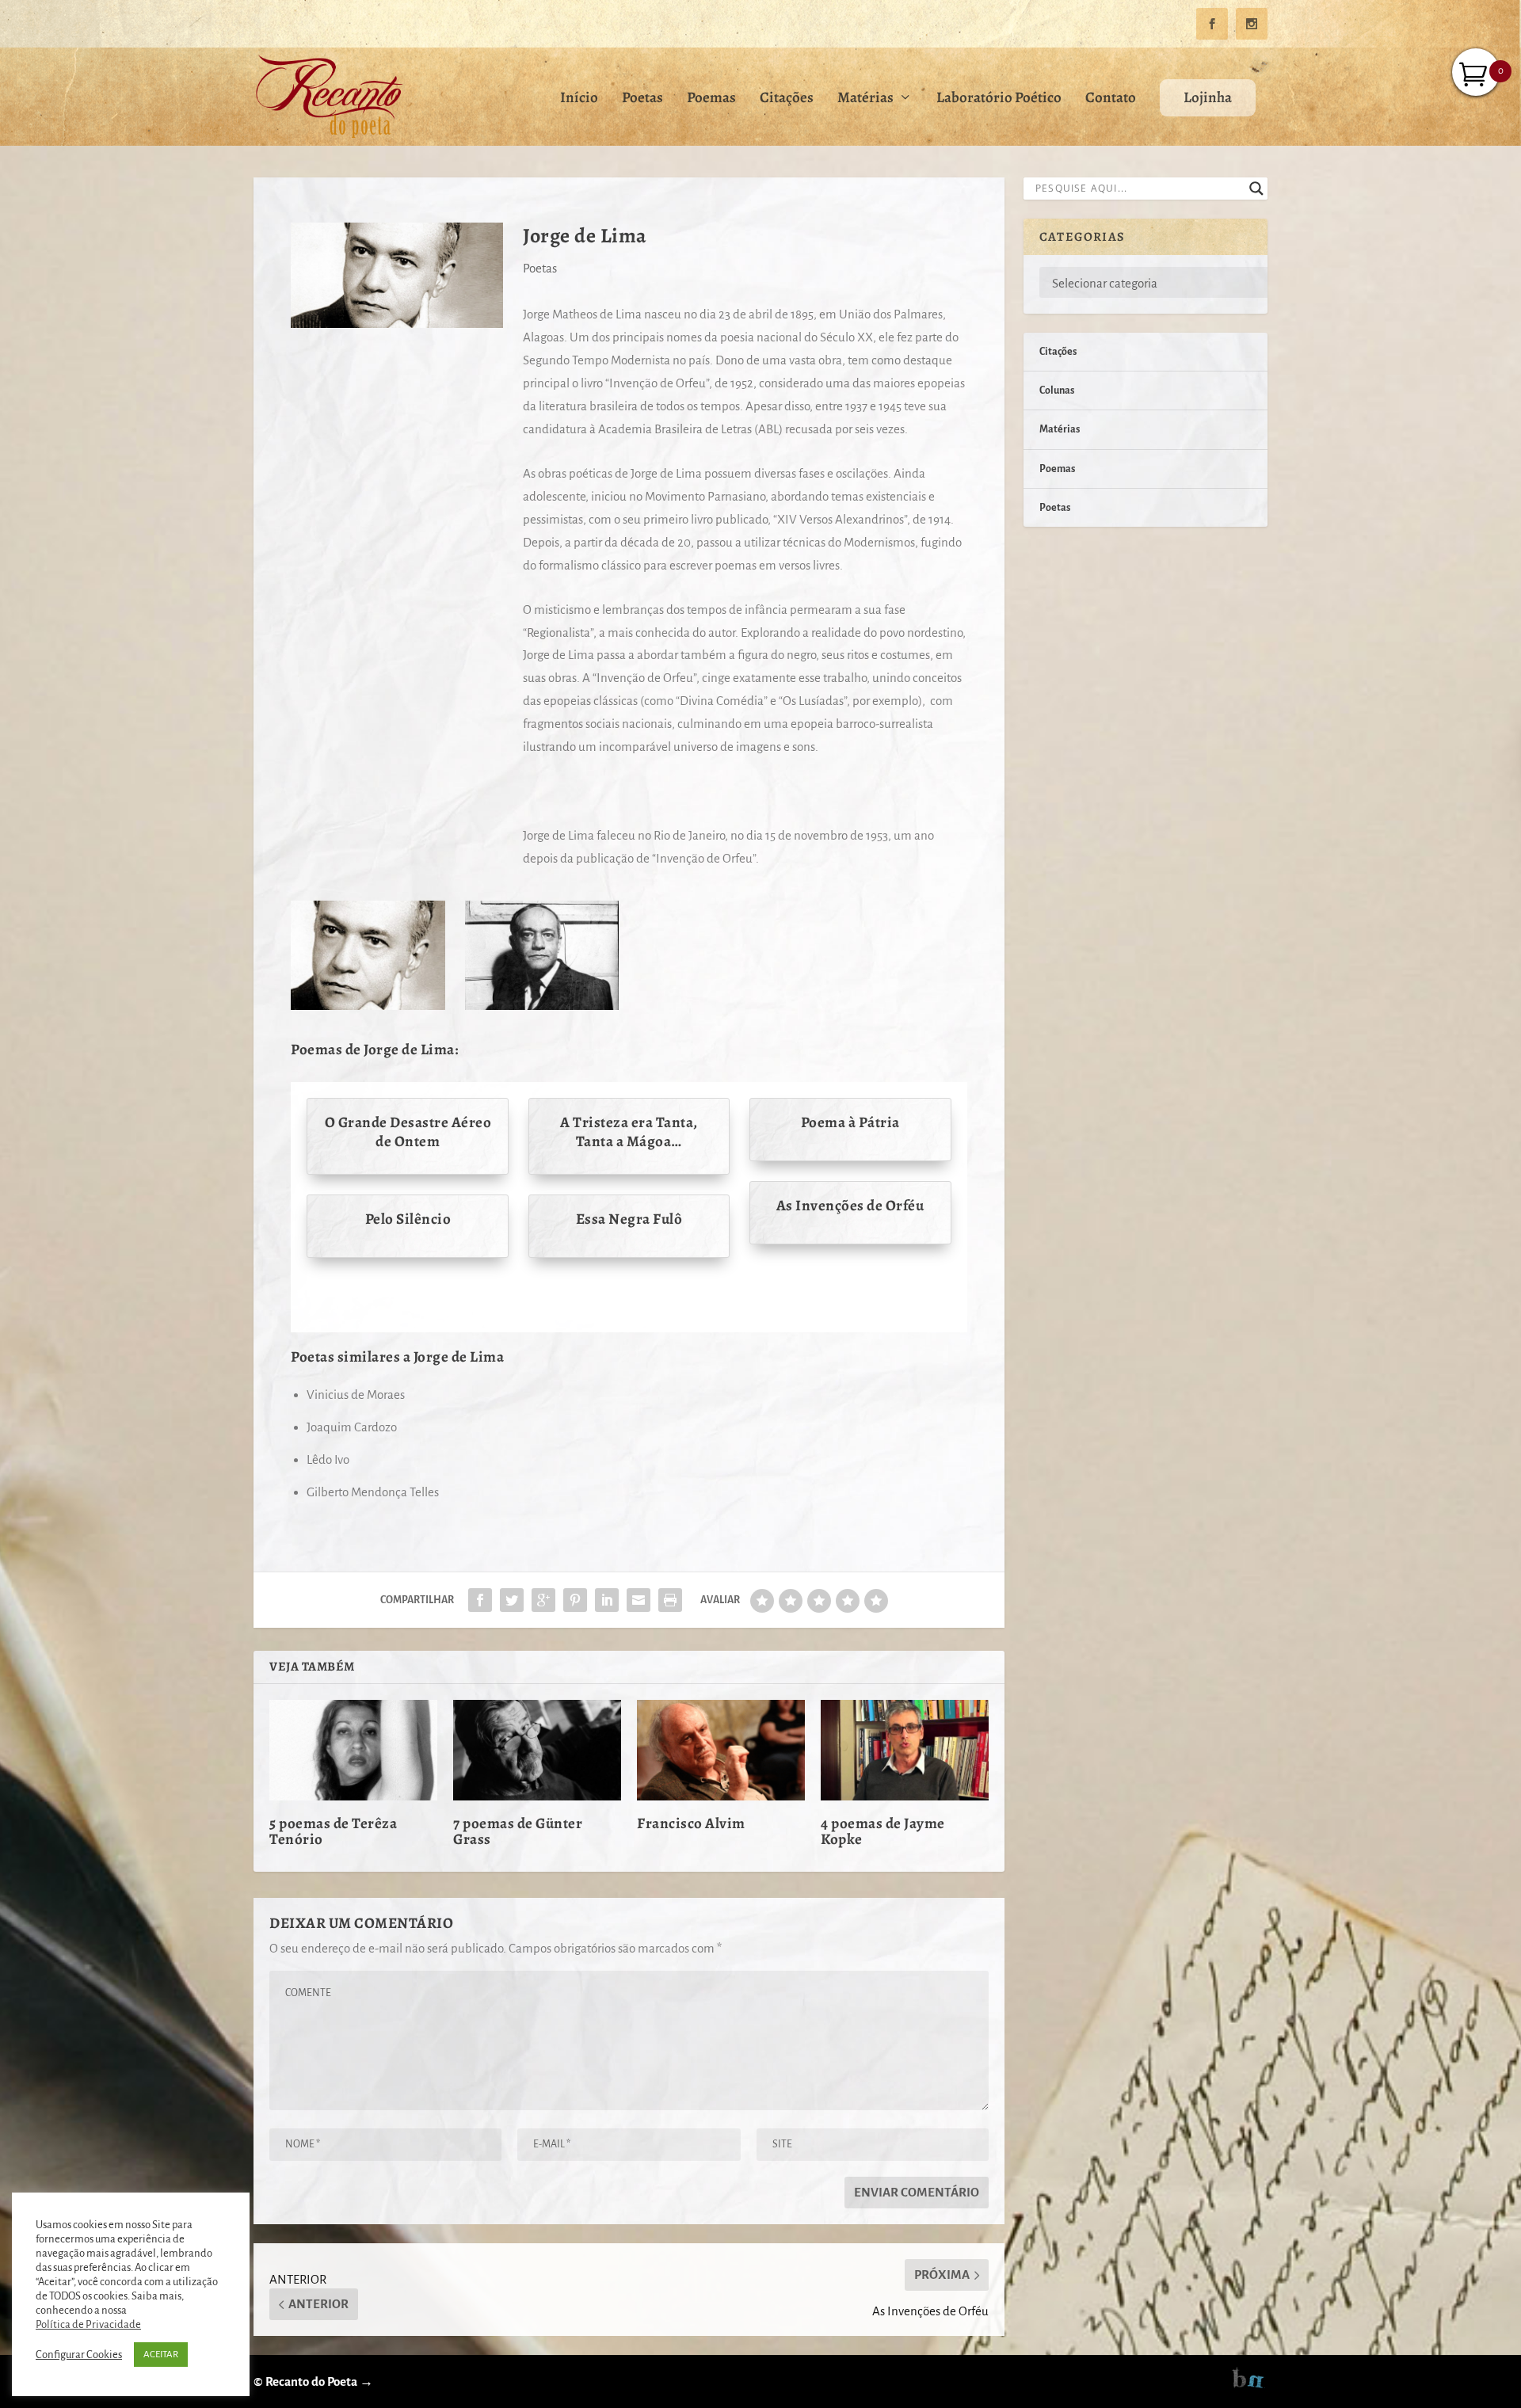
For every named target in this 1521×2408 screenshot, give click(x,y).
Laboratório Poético (999, 99)
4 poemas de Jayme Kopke (883, 1831)
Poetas (642, 99)
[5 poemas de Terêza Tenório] (353, 1750)
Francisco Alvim (691, 1823)
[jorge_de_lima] (368, 1006)
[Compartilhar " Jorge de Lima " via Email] (639, 1600)
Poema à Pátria (850, 1122)
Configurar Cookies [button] (79, 2355)
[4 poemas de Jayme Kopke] (905, 1750)
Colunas (1057, 391)
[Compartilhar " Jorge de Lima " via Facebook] (480, 1600)
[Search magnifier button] (1256, 189)
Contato (1111, 99)
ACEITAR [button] (161, 2355)
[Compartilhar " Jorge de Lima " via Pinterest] (575, 1600)
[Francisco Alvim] (721, 1750)
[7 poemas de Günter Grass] (537, 1750)
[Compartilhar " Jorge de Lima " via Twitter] (512, 1600)
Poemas (711, 99)
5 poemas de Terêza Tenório (333, 1831)
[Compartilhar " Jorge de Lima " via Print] (670, 1600)
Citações (787, 99)
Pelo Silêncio (408, 1219)
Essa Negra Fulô (629, 1219)
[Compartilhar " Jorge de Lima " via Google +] (543, 1600)
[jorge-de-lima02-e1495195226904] (542, 1006)
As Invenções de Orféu (850, 1206)
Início (579, 99)
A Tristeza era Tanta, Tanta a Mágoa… (629, 1132)
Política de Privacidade (88, 2324)
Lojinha (1208, 97)
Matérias (865, 99)
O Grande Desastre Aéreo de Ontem (408, 1132)
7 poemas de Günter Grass (518, 1831)
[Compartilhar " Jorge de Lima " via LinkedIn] (607, 1600)
